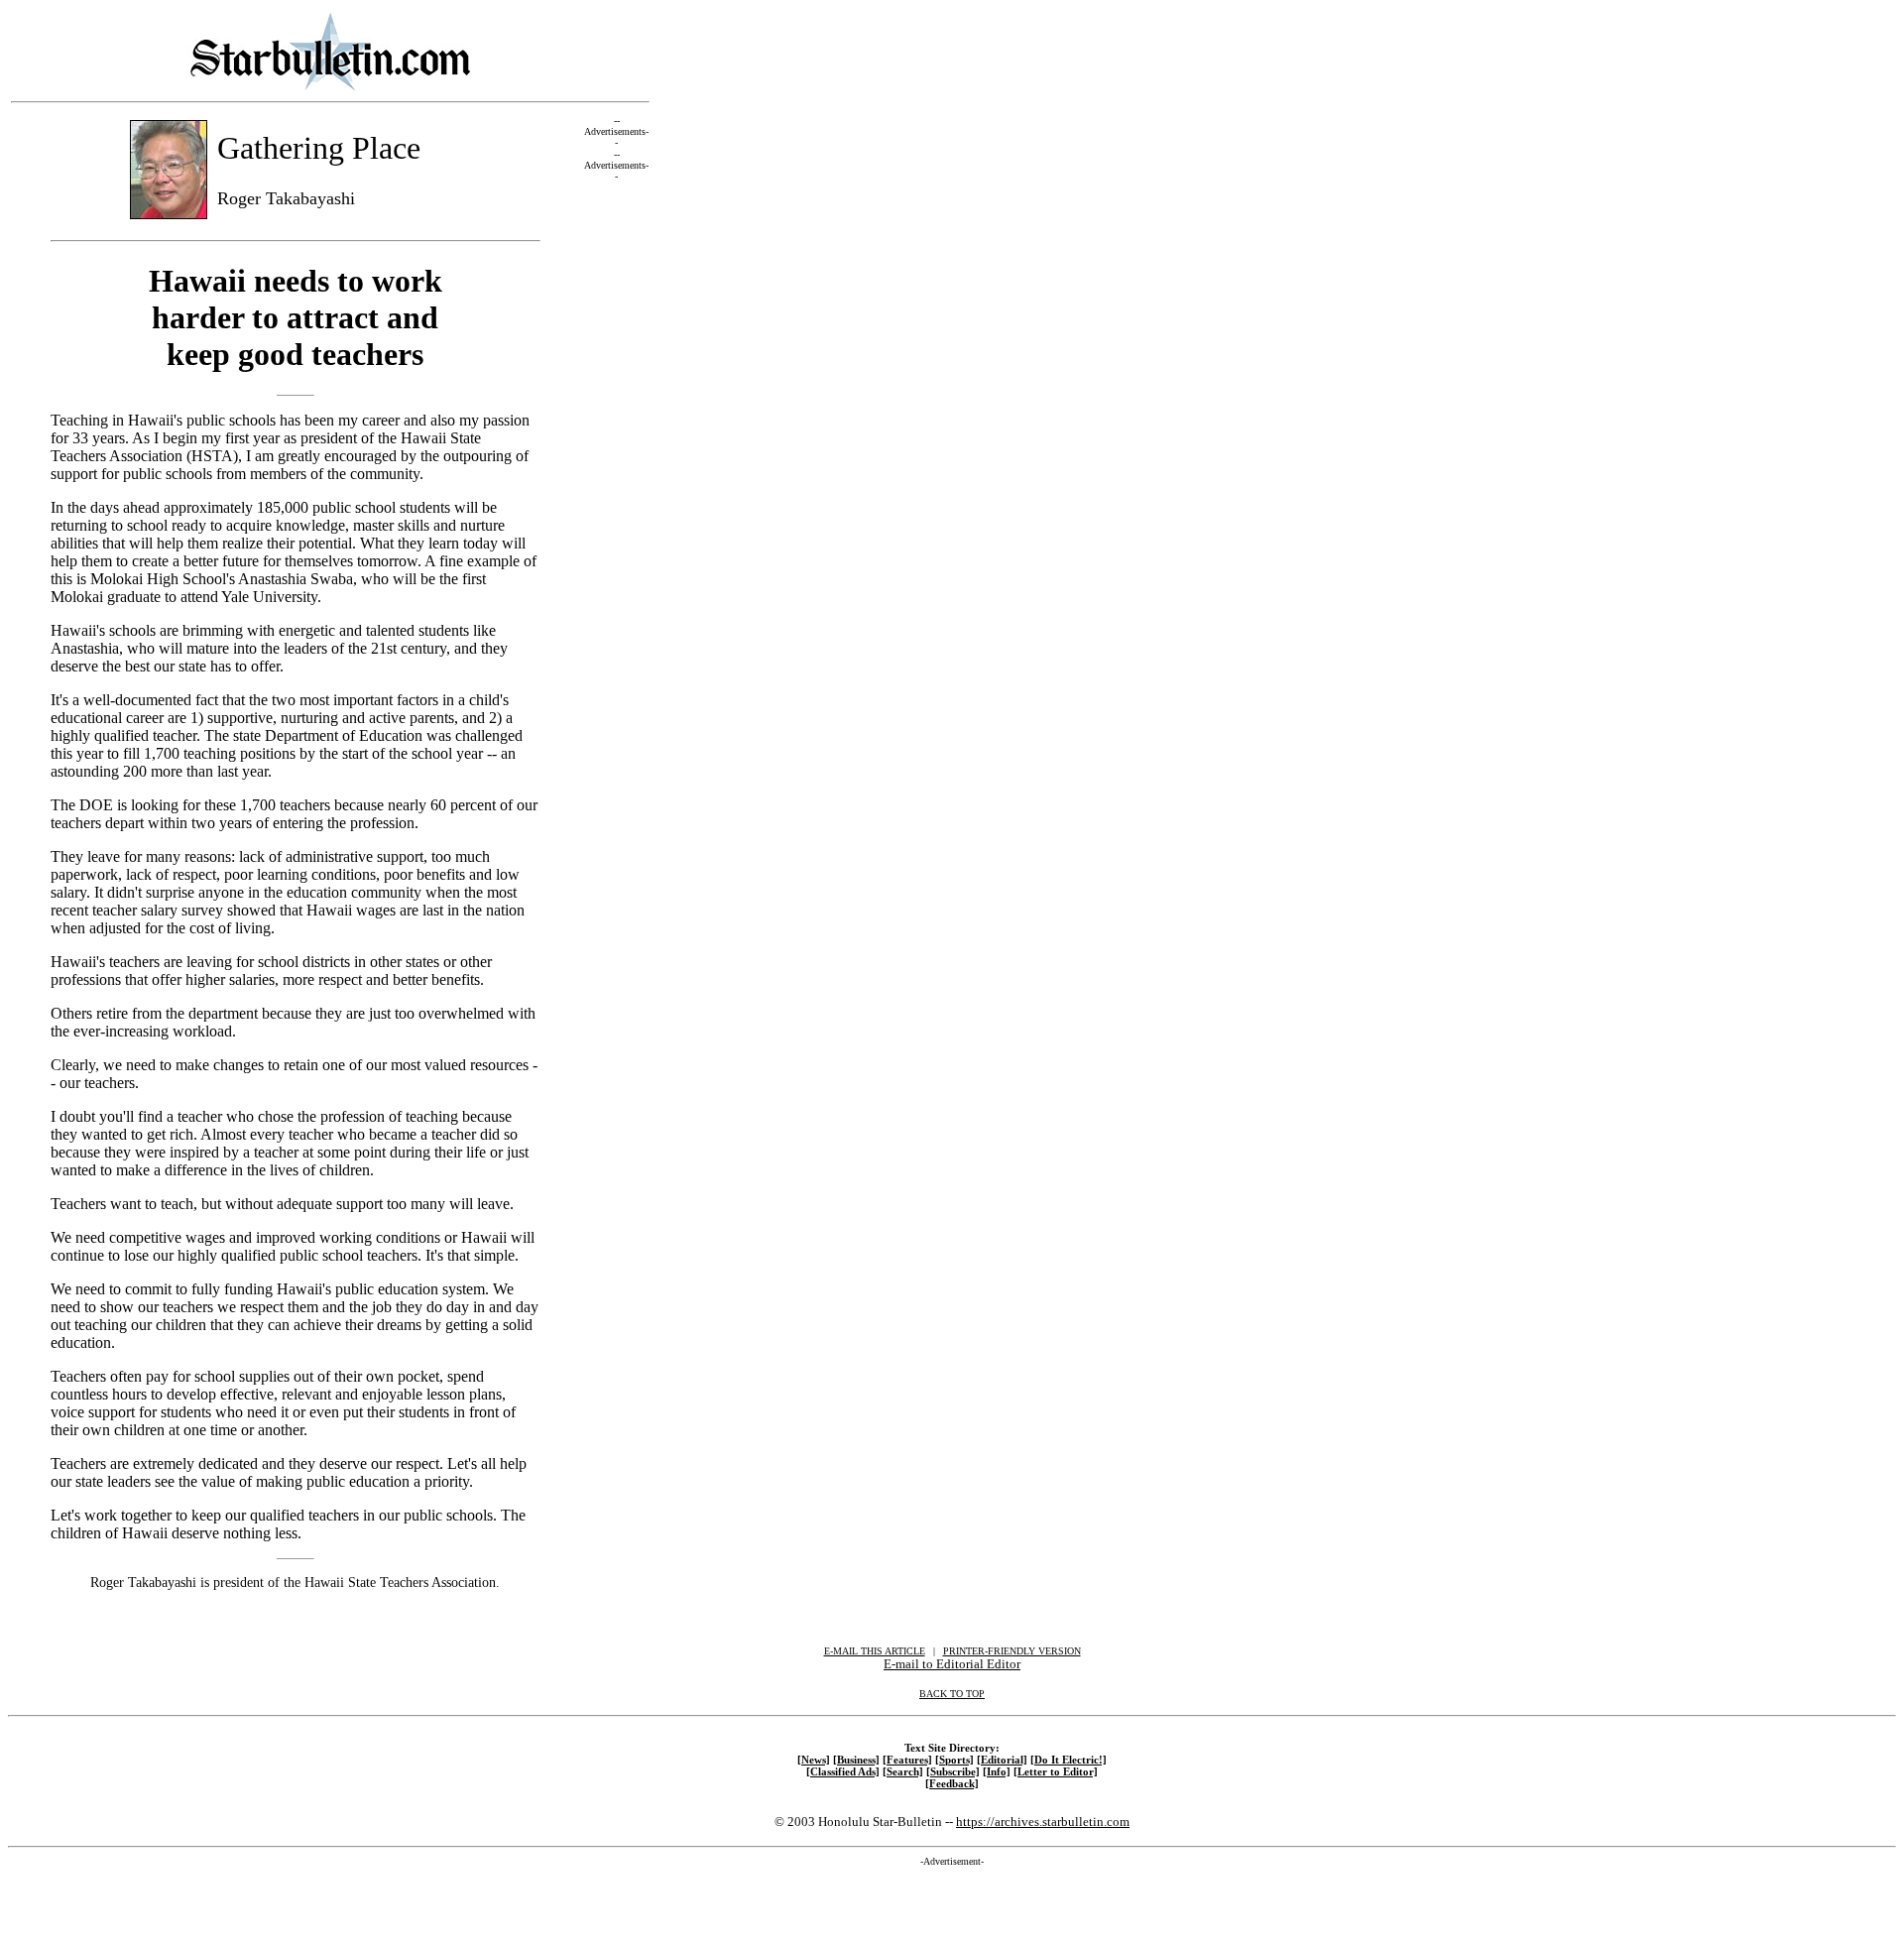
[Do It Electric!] (1069, 1760)
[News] (814, 1760)
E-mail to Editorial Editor (952, 1664)
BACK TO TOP (952, 1694)
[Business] (856, 1760)
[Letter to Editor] (1056, 1771)
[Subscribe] (953, 1771)
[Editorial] (1002, 1760)
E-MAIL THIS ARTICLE (875, 1651)
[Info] (997, 1771)
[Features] (907, 1760)
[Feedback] (952, 1783)
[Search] (903, 1771)
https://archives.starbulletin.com (1043, 1822)
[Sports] (954, 1760)
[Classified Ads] (843, 1771)
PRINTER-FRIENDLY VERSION (1012, 1651)
